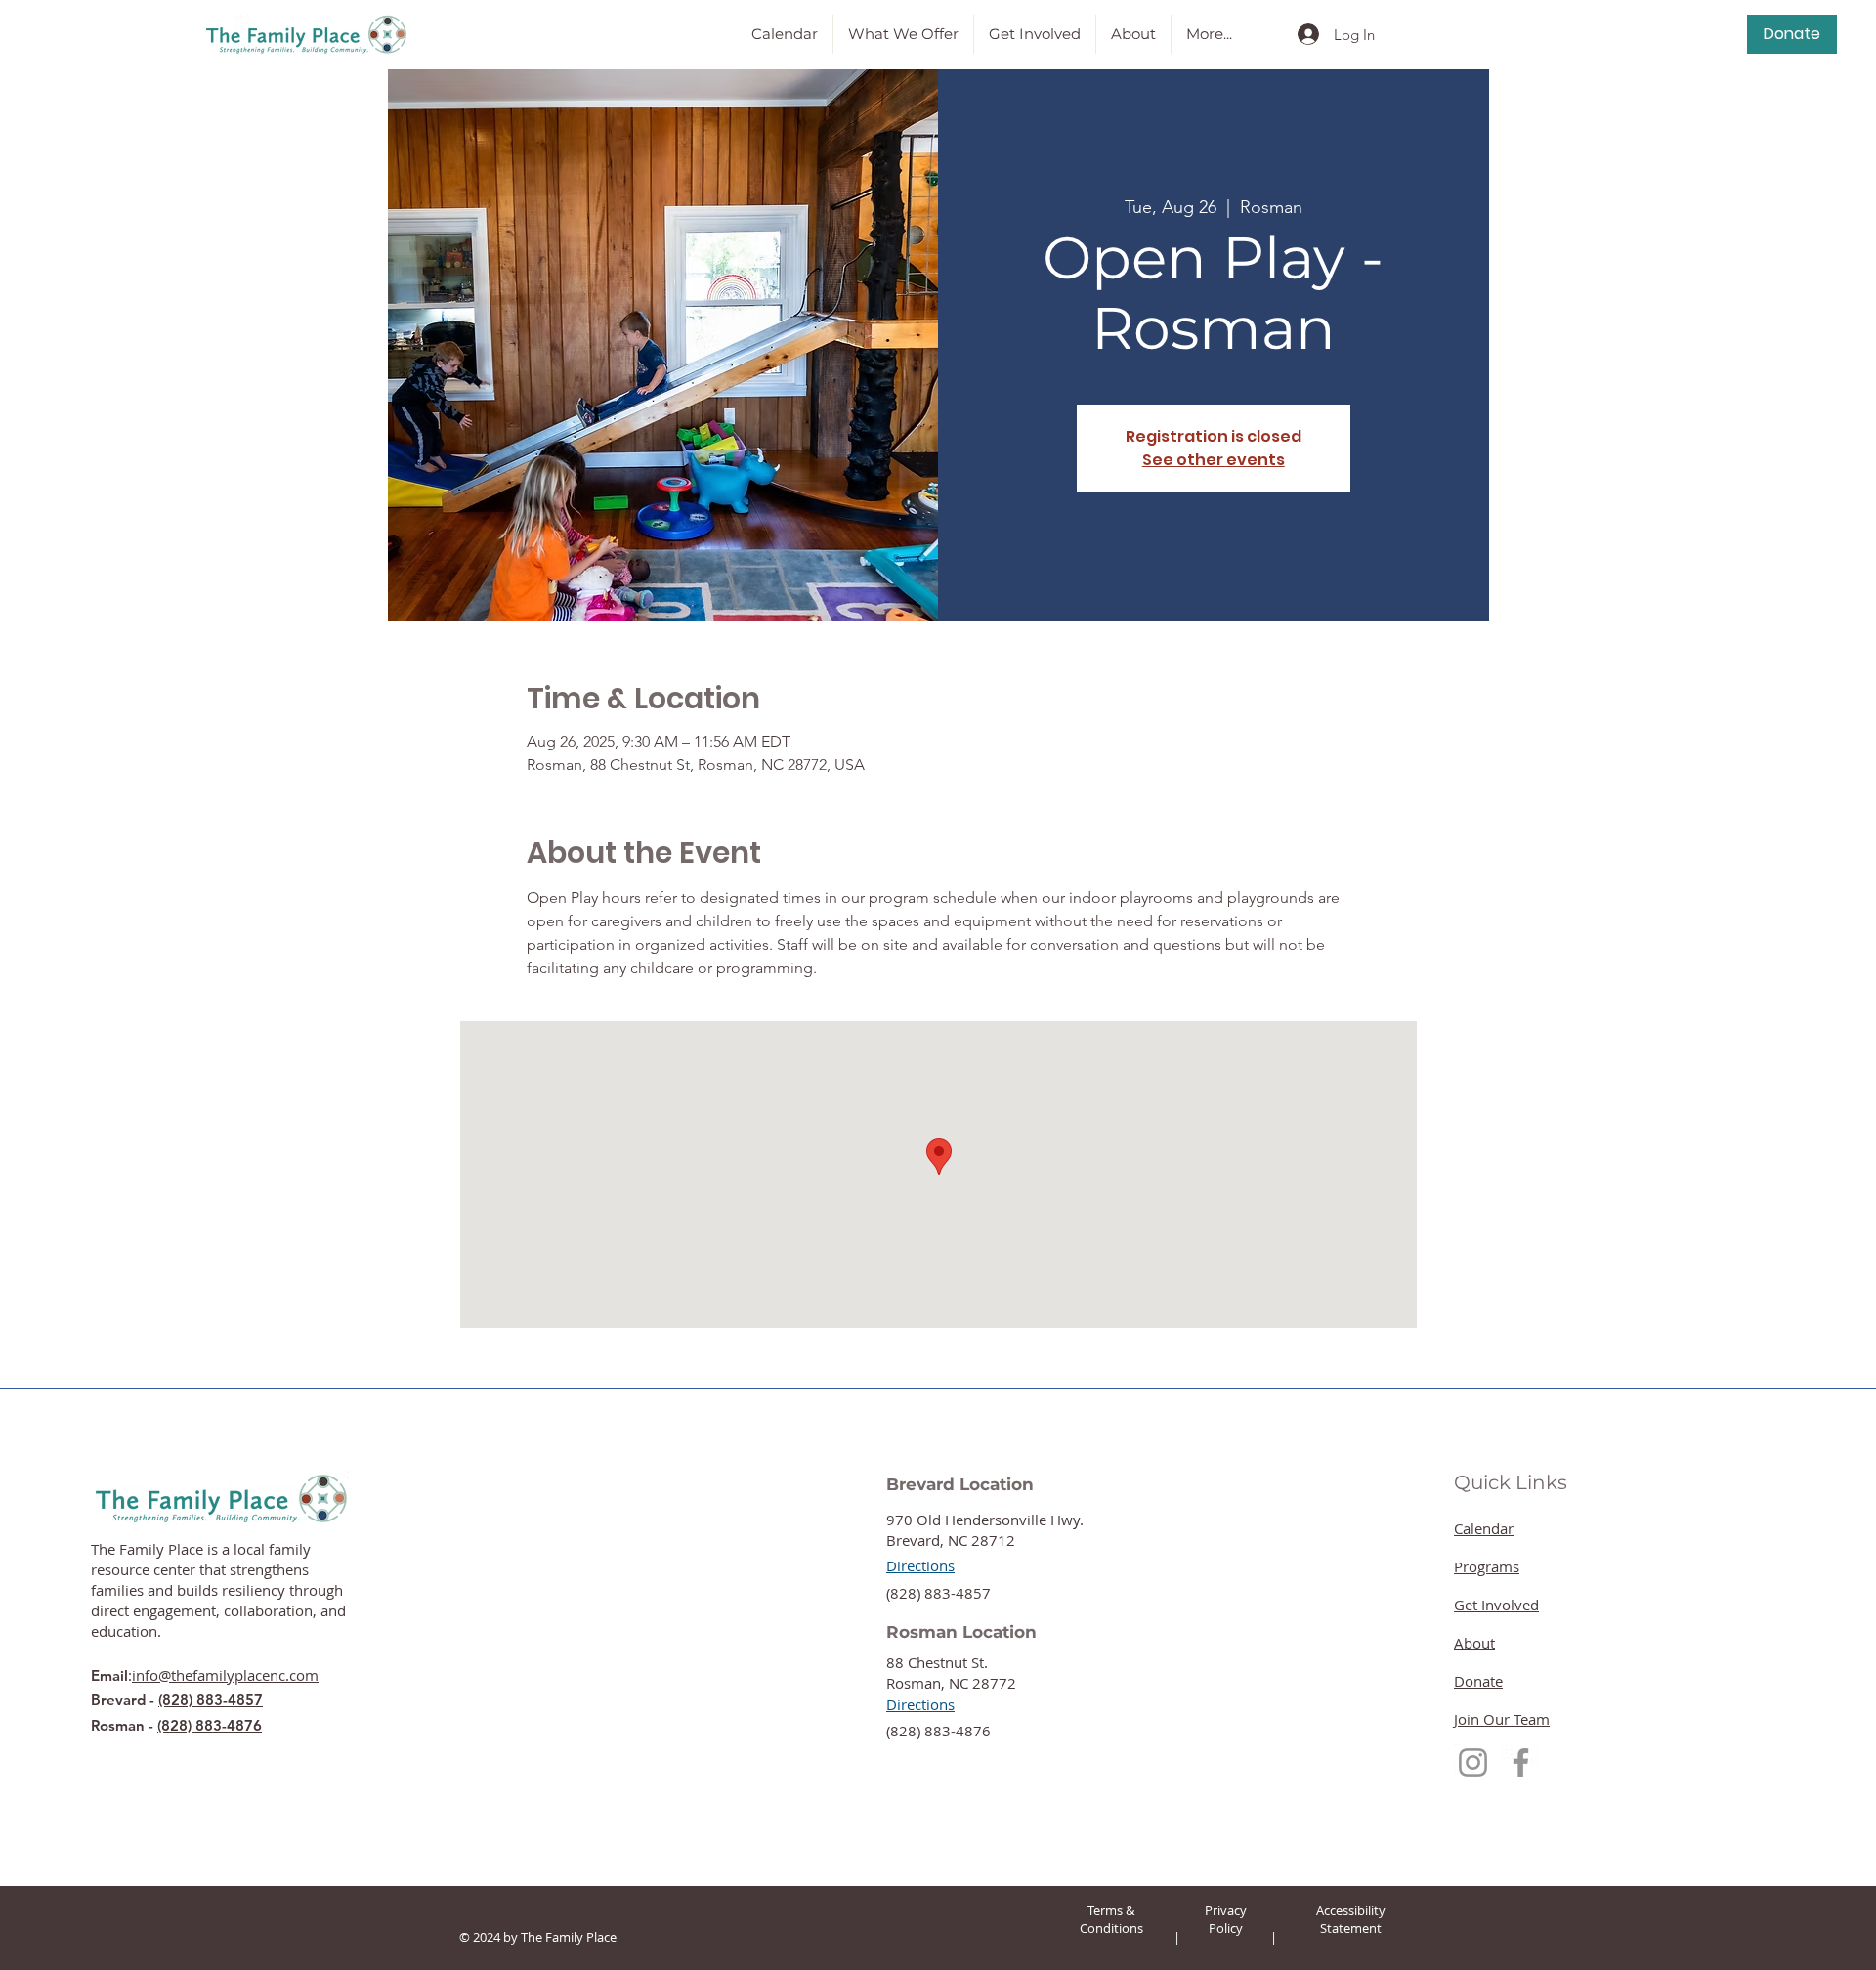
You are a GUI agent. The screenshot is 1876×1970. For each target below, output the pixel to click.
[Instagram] (1473, 1762)
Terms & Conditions (1111, 1919)
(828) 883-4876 (210, 1725)
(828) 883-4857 (211, 1700)
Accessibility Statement (1351, 1919)
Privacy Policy (1226, 1919)
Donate (1478, 1681)
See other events (1214, 460)
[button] (903, 34)
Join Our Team (1502, 1719)
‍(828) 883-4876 (938, 1731)
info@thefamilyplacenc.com (225, 1675)
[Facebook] (1521, 1762)
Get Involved (1496, 1605)
